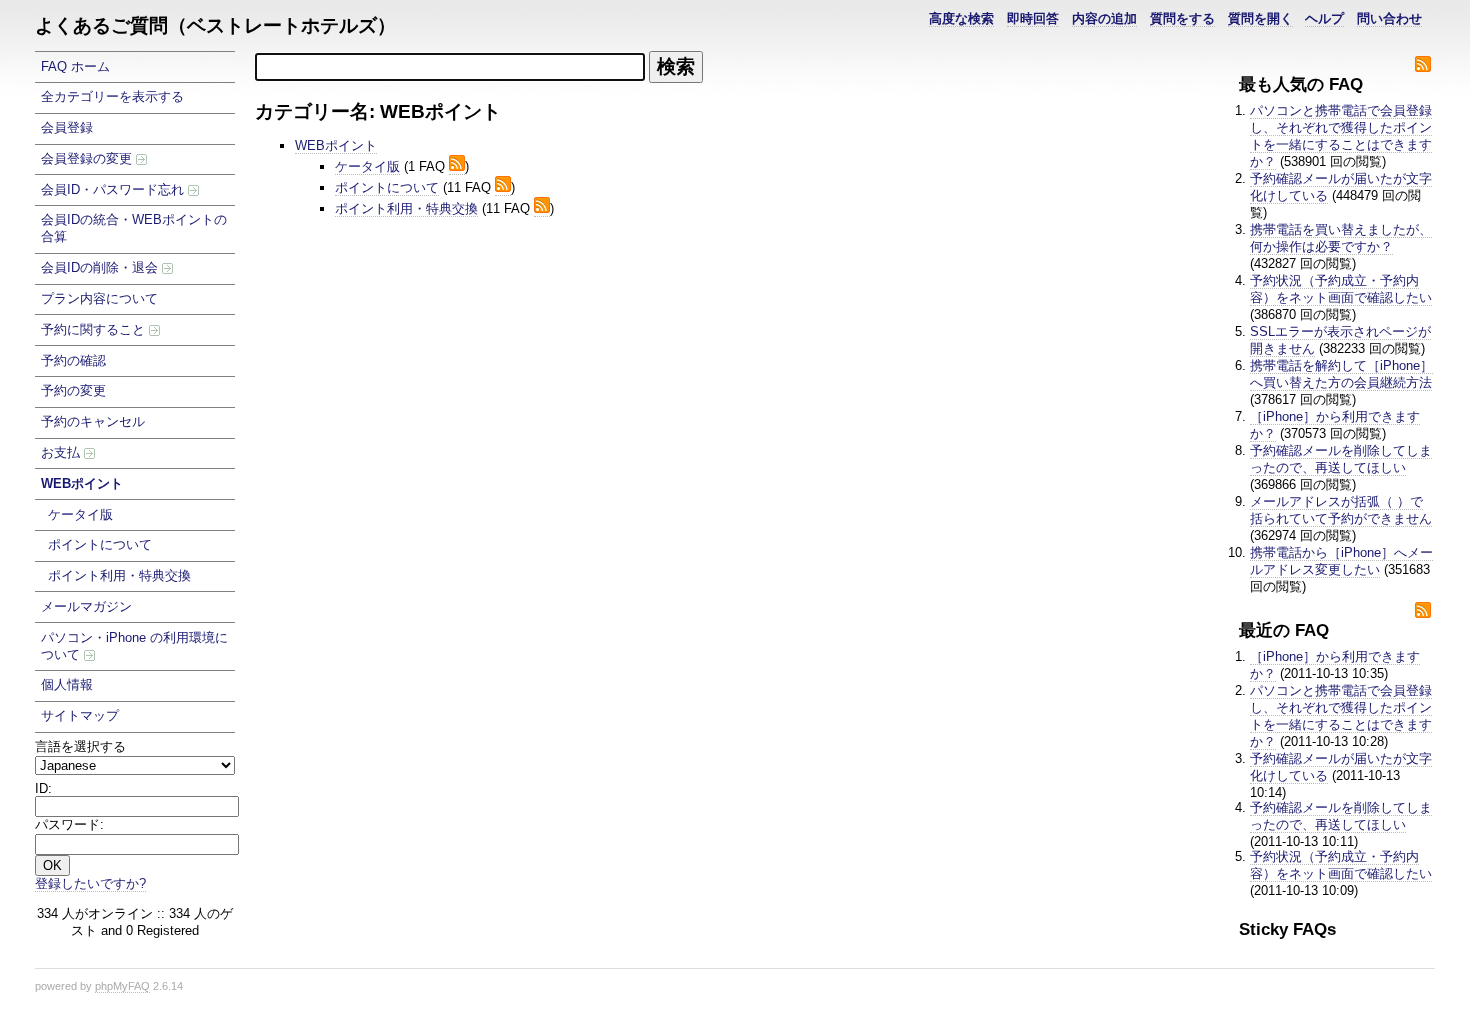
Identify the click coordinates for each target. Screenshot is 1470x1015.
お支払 (62, 452)
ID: (43, 788)
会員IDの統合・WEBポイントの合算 (134, 228)
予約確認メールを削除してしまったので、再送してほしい (1341, 459)
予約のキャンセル (93, 421)
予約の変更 (73, 390)
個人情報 (67, 684)
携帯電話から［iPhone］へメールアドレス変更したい (1341, 561)
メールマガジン (86, 606)
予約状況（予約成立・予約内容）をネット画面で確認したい (1341, 289)
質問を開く (1260, 18)
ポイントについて (100, 544)
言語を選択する (80, 746)
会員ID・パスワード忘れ (114, 189)
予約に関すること (95, 329)
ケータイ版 (80, 514)
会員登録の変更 (88, 158)
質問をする (1182, 18)
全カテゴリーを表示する (112, 96)
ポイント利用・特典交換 (119, 575)
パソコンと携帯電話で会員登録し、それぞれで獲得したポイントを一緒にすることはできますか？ (1341, 136)
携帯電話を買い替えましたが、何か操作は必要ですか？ (1341, 238)
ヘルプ (1324, 18)
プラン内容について (99, 298)
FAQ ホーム (75, 66)
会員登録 (67, 127)
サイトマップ (80, 715)
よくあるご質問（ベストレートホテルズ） (215, 25)
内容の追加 (1104, 18)
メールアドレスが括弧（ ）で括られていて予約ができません (1341, 510)
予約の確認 (73, 360)
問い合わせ (1389, 18)
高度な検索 (961, 18)
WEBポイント (82, 483)
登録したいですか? (90, 883)
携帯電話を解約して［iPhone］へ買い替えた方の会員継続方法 (1341, 374)
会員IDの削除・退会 (101, 267)
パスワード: (69, 824)
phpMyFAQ (122, 986)
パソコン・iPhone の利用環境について (134, 646)
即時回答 (1033, 18)
